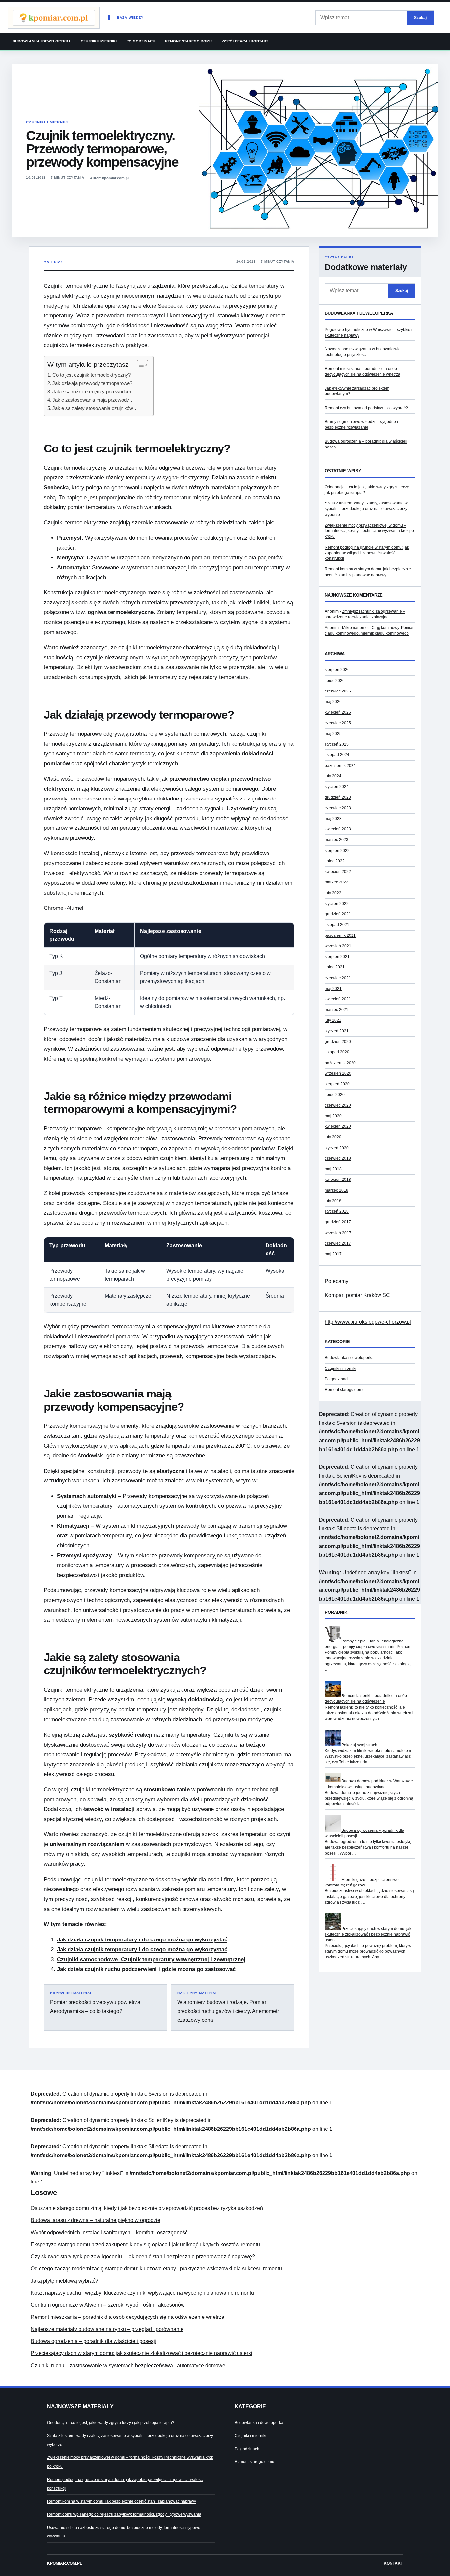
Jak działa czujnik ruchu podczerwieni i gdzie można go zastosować (146, 1969)
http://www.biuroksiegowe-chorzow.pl (368, 1322)
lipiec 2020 (335, 1095)
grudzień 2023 (338, 797)
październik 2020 (340, 1063)
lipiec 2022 (335, 861)
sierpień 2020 (337, 1084)
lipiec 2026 (335, 681)
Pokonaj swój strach (359, 1745)
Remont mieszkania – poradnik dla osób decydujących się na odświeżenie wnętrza (127, 2317)
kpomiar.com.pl (65, 2563)
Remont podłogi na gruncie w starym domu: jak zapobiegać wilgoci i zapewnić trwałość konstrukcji (367, 553)
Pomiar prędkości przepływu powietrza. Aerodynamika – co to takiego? (96, 2003)
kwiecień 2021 (338, 999)
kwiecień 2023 (338, 829)
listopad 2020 (337, 1052)
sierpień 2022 (337, 851)
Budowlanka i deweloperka (42, 41)
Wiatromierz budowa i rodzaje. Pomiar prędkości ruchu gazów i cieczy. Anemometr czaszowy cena (228, 2007)
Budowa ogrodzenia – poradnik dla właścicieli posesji (93, 2341)
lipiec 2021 (335, 967)
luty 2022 (333, 893)
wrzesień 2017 (338, 1233)
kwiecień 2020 (338, 1126)
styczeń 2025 (337, 744)
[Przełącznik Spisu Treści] (139, 365)
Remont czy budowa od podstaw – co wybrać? (366, 408)
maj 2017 (333, 1254)
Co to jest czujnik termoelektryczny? (92, 375)
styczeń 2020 (337, 1148)
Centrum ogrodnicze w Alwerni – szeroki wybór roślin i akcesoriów (108, 2305)
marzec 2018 (337, 1190)
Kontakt (393, 2563)
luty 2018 (333, 1201)
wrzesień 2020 (338, 1073)
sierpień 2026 (337, 670)
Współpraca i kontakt (245, 41)
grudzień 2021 (338, 914)
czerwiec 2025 (338, 723)
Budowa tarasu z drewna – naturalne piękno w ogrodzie (96, 2220)
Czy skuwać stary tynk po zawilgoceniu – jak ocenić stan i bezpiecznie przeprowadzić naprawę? (143, 2256)
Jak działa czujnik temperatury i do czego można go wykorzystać (142, 1940)
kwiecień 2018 (338, 1180)
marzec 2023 (337, 840)
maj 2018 (333, 1169)
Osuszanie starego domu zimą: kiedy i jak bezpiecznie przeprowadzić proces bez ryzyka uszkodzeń (147, 2208)
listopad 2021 (337, 925)
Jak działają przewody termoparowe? (92, 383)
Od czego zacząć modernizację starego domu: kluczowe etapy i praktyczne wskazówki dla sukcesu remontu (156, 2269)
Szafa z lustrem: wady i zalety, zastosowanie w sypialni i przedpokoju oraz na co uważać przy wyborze (366, 509)
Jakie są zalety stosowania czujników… (95, 408)
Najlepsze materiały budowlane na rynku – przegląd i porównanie (107, 2329)
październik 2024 (340, 766)
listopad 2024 (337, 755)
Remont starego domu (188, 41)
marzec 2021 (337, 1010)
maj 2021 (333, 989)
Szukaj (420, 18)
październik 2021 (340, 935)
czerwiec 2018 (338, 1158)
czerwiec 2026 (338, 691)
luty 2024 (333, 776)
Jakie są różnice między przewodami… (95, 391)
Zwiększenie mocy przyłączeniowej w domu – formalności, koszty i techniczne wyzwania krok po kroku (369, 531)
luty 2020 (333, 1137)
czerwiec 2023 (338, 808)
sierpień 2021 (337, 957)
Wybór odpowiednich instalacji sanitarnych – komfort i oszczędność (109, 2232)
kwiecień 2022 (338, 872)
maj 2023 (333, 819)
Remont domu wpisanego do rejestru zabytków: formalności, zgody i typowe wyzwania (124, 2514)
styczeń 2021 (337, 1031)
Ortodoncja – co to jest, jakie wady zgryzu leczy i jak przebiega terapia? (111, 2423)
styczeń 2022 (337, 904)
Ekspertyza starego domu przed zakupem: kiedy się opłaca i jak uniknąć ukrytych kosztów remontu (145, 2245)
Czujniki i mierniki (99, 41)
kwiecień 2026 (338, 712)
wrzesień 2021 (338, 946)
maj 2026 (333, 702)
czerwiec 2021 (338, 978)
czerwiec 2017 (338, 1243)
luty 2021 (333, 1020)
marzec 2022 (337, 882)
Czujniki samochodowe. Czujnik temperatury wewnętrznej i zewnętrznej (151, 1959)
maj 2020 (333, 1116)
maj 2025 (333, 734)
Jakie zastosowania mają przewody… (93, 400)
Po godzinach (141, 41)
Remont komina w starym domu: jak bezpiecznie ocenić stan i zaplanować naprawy (122, 2501)
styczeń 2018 (337, 1211)
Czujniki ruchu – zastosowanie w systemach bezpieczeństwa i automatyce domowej (129, 2365)
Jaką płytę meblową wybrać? (64, 2281)
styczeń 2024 (337, 787)
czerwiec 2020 (338, 1105)
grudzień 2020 (338, 1042)
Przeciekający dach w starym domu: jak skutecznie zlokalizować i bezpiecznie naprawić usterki (368, 1934)
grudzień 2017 (338, 1222)
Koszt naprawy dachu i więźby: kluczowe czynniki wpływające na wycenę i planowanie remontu (142, 2293)
